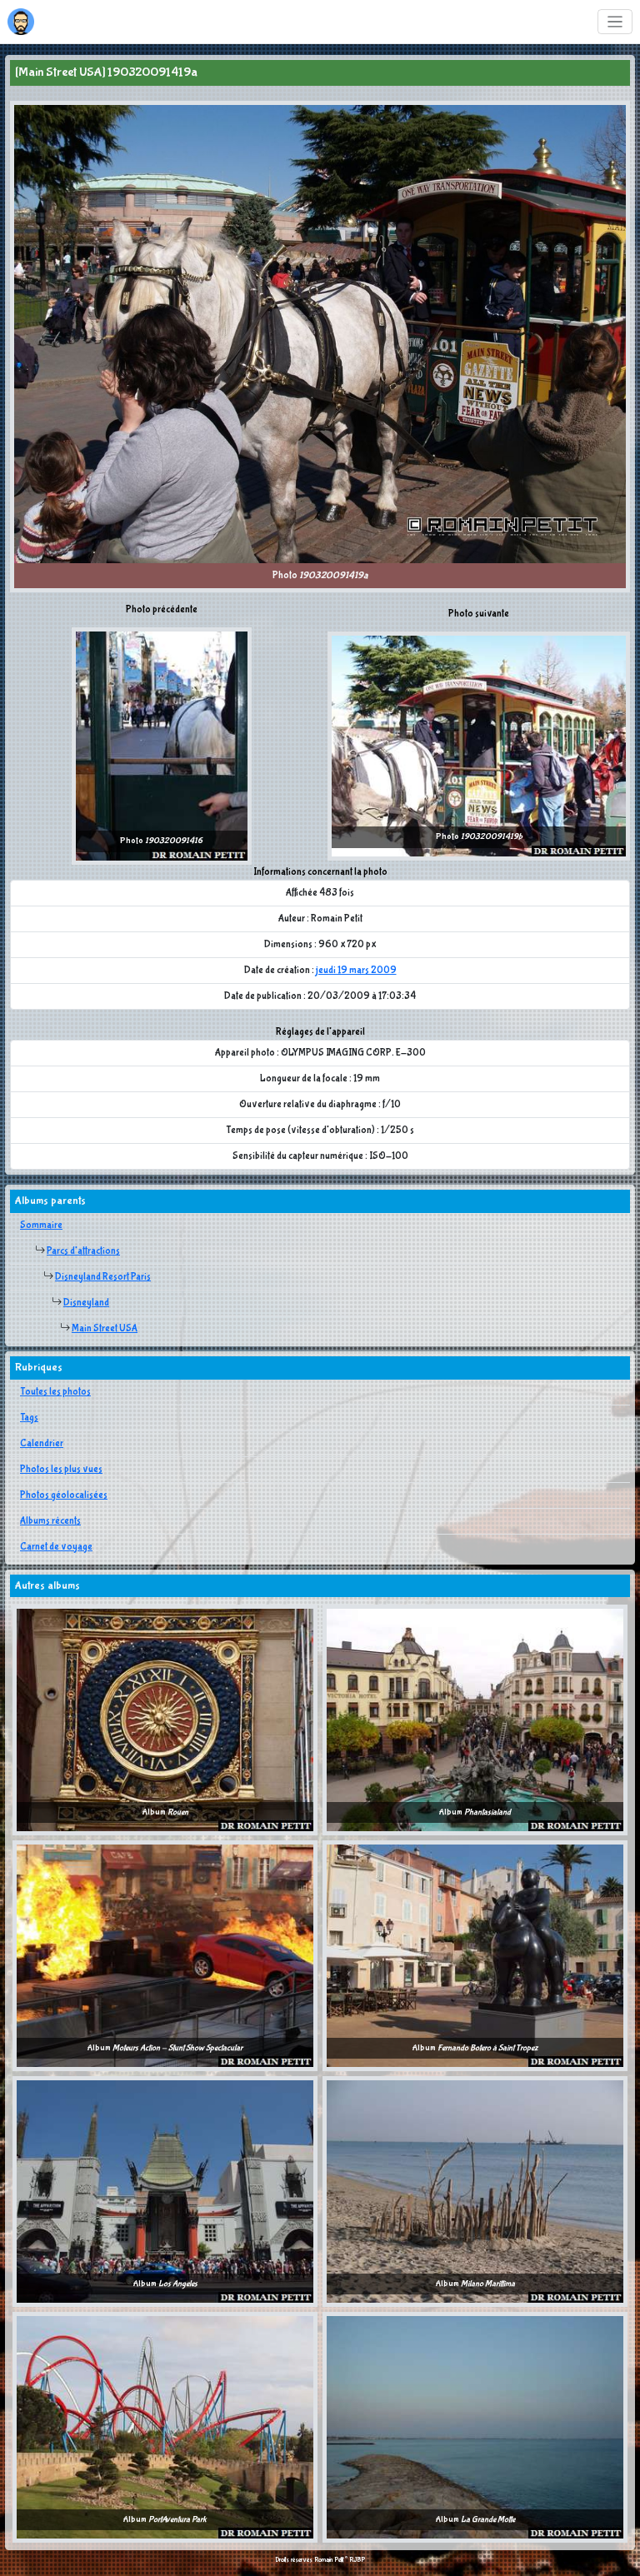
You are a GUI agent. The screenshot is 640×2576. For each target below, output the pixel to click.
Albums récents (50, 1521)
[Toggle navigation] (615, 22)
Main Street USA (105, 1329)
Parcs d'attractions (83, 1251)
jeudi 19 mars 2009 (356, 971)
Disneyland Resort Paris (103, 1277)
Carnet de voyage (56, 1547)
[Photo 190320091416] (162, 746)
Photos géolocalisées (64, 1495)
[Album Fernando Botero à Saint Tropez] (475, 1955)
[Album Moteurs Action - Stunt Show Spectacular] (165, 1955)
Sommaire (41, 1226)
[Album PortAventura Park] (165, 2427)
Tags (29, 1418)
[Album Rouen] (165, 1720)
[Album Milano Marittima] (475, 2191)
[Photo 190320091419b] (479, 746)
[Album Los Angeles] (165, 2191)
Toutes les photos (55, 1392)
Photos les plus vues (61, 1470)
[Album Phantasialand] (475, 1720)
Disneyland (86, 1303)
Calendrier (42, 1444)
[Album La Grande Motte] (475, 2427)
